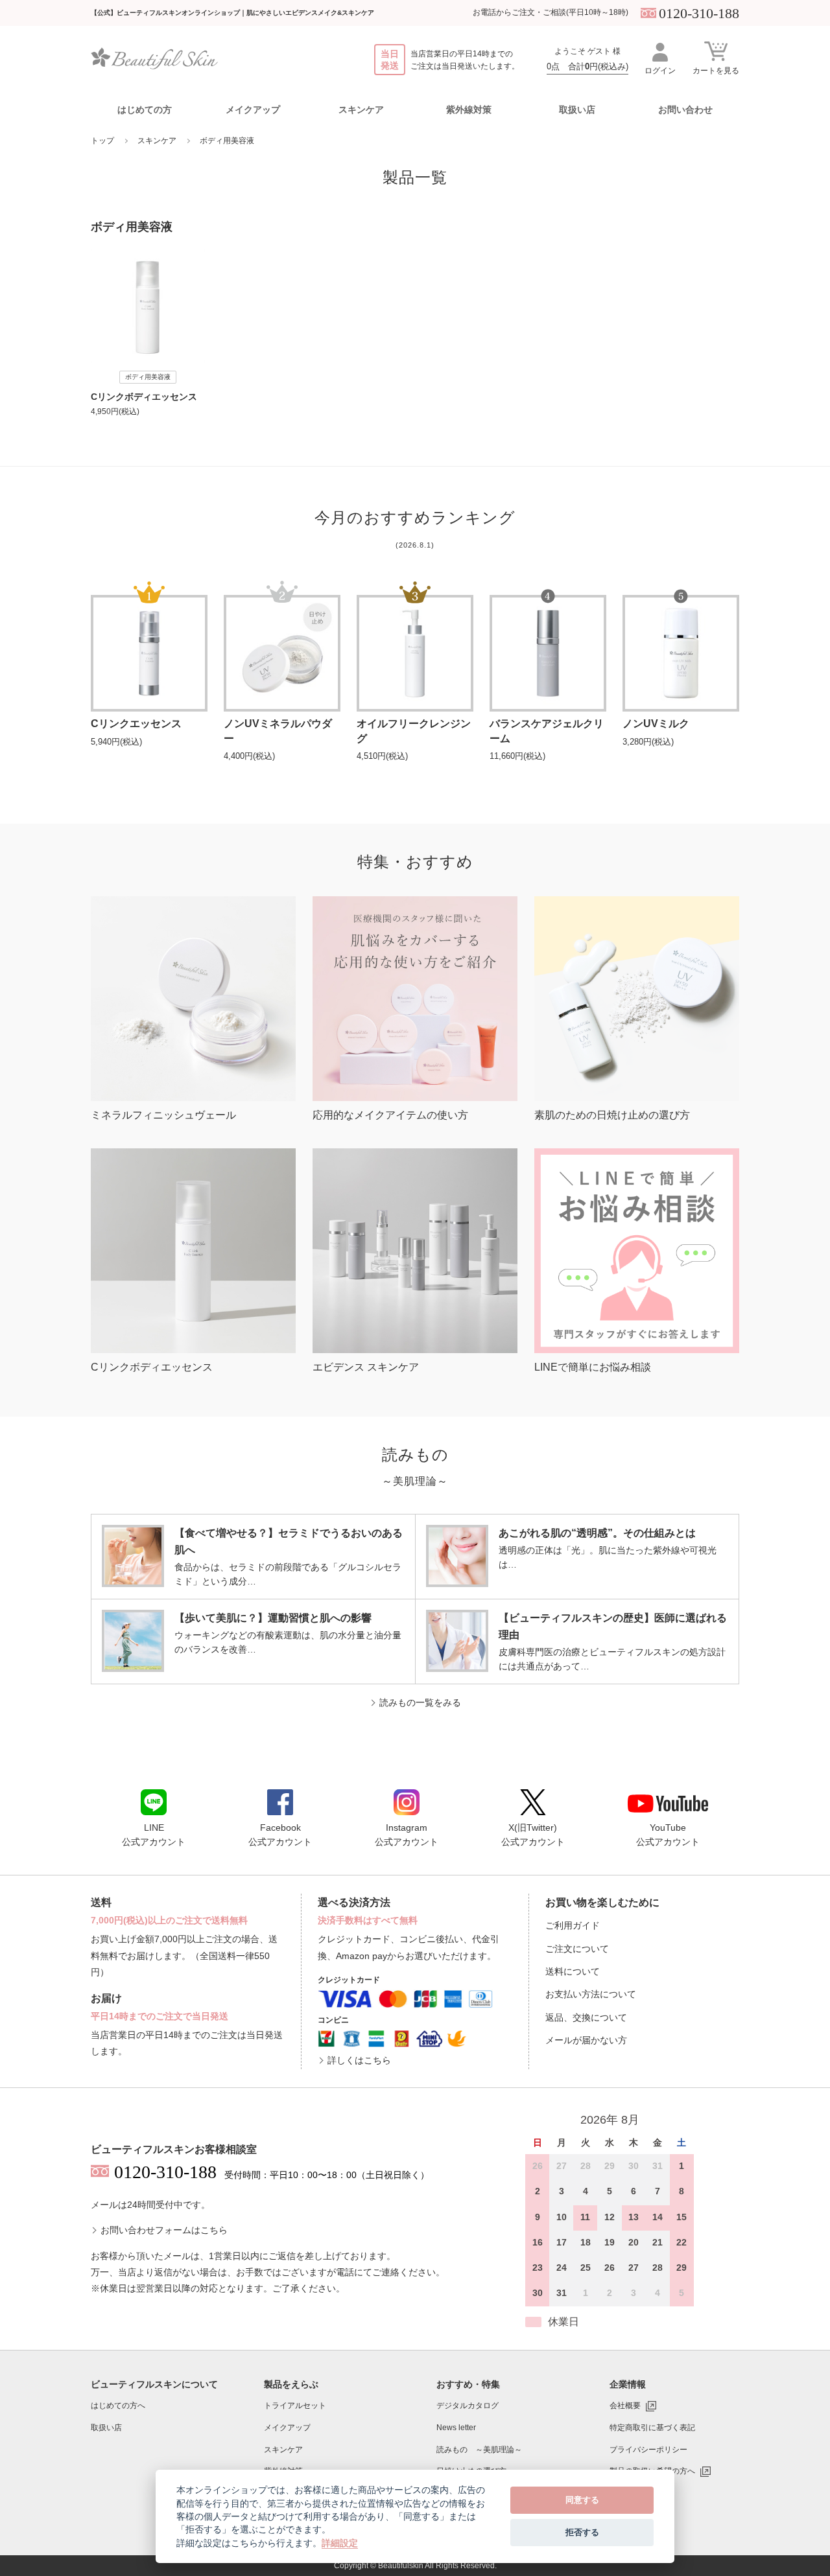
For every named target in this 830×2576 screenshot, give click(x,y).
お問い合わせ (685, 110)
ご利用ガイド (573, 1925)
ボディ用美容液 (227, 141)
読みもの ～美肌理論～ (479, 2450)
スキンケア (157, 141)
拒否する (582, 2532)
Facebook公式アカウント (280, 1835)
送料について (573, 1971)
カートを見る (716, 71)
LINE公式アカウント (154, 1835)
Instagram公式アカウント (407, 1835)
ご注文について (577, 1949)
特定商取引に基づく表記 (652, 2428)
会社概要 (625, 2406)
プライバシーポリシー (648, 2450)
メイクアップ (287, 2428)
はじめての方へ (118, 2406)
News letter (456, 2428)
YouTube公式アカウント (668, 1835)
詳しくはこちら (359, 2060)
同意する (582, 2500)
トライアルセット (295, 2406)
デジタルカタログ (468, 2406)
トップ (102, 141)
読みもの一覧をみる (420, 1702)
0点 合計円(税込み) (587, 66)
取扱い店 (577, 110)
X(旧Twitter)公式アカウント (533, 1835)
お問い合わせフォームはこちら (164, 2230)
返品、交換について (586, 2017)
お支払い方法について (591, 1994)
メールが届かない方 (586, 2040)
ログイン (660, 71)
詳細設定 (340, 2543)
